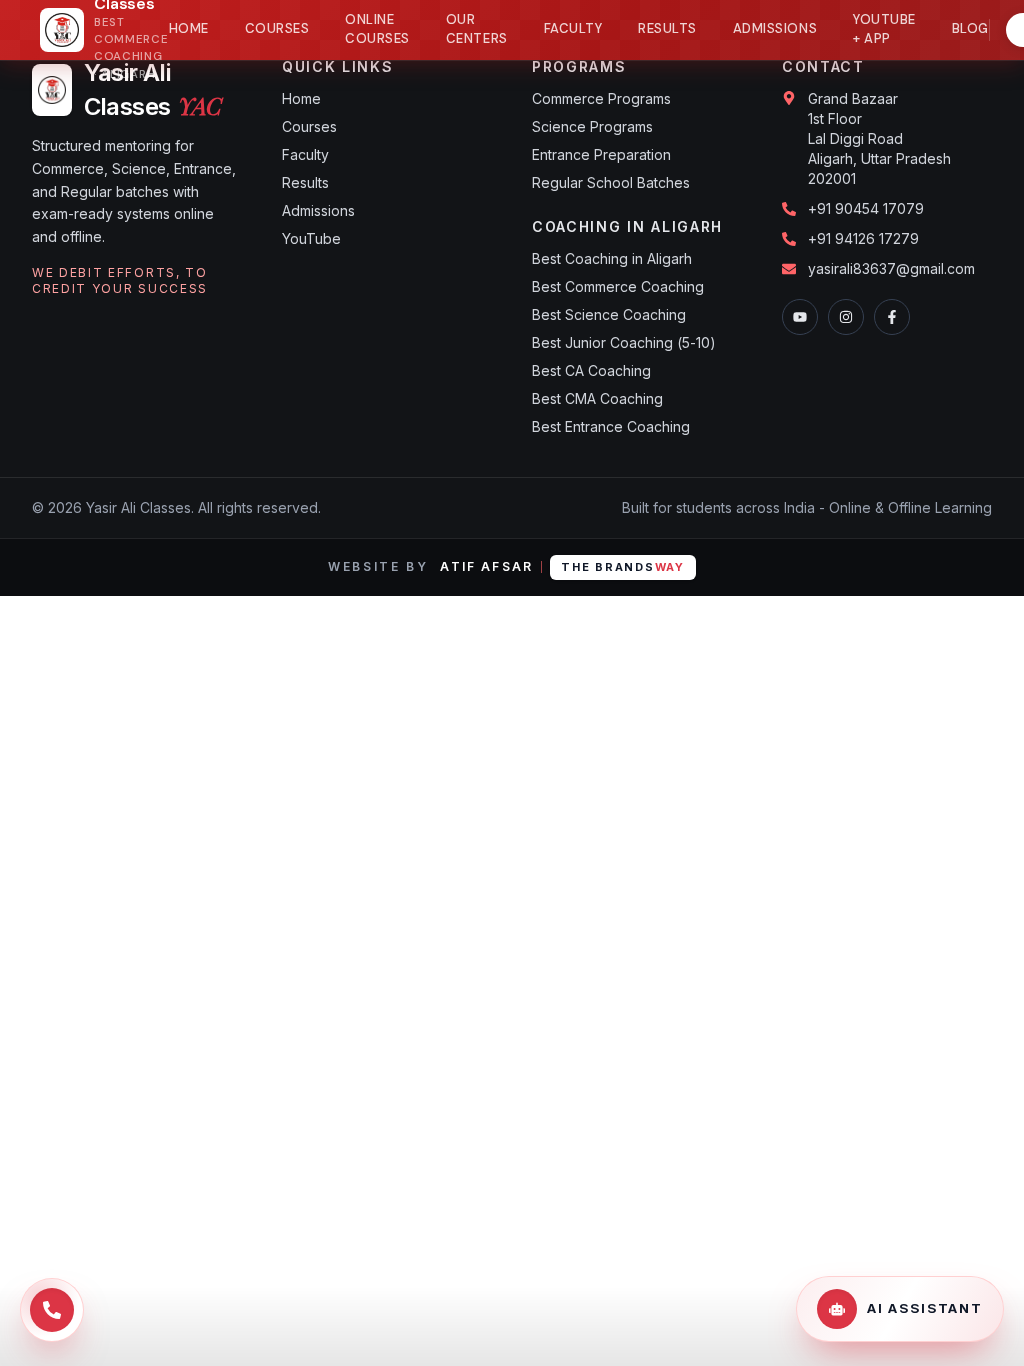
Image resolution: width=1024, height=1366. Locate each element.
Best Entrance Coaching (611, 426)
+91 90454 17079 (866, 208)
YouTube (311, 238)
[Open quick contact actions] (52, 1310)
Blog (970, 28)
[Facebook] (892, 317)
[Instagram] (846, 317)
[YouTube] (800, 317)
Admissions (775, 28)
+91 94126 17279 (863, 238)
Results (667, 28)
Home (189, 28)
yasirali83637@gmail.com (891, 268)
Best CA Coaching (591, 370)
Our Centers (477, 29)
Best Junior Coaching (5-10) (624, 342)
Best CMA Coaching (597, 398)
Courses (277, 28)
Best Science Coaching (609, 314)
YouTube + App (884, 29)
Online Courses (377, 29)
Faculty (573, 28)
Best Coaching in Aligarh (612, 258)
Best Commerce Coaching (618, 286)
